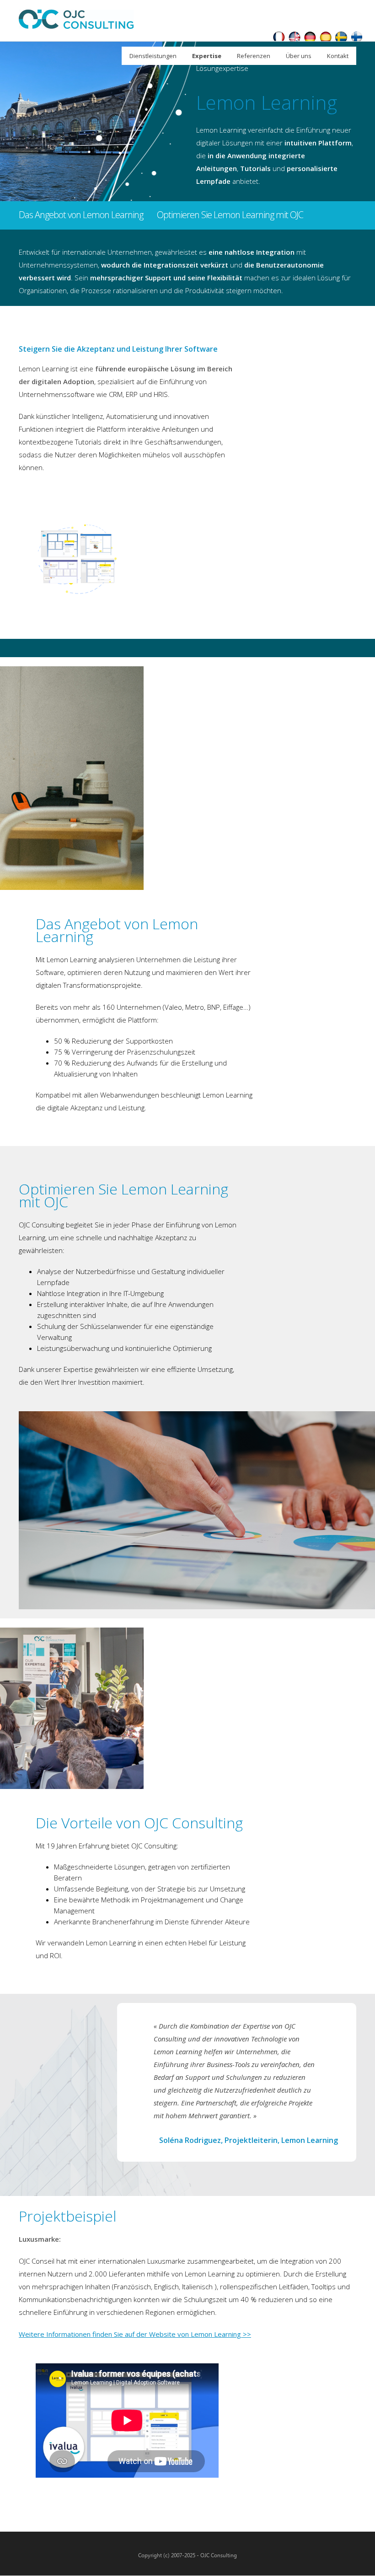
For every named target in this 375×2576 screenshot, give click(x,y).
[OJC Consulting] (295, 38)
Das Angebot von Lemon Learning (81, 215)
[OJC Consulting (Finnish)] (357, 38)
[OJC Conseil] (279, 38)
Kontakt (338, 56)
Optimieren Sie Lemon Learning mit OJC (230, 215)
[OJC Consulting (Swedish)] (341, 38)
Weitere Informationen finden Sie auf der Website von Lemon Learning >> (135, 2334)
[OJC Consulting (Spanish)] (326, 38)
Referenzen (254, 56)
